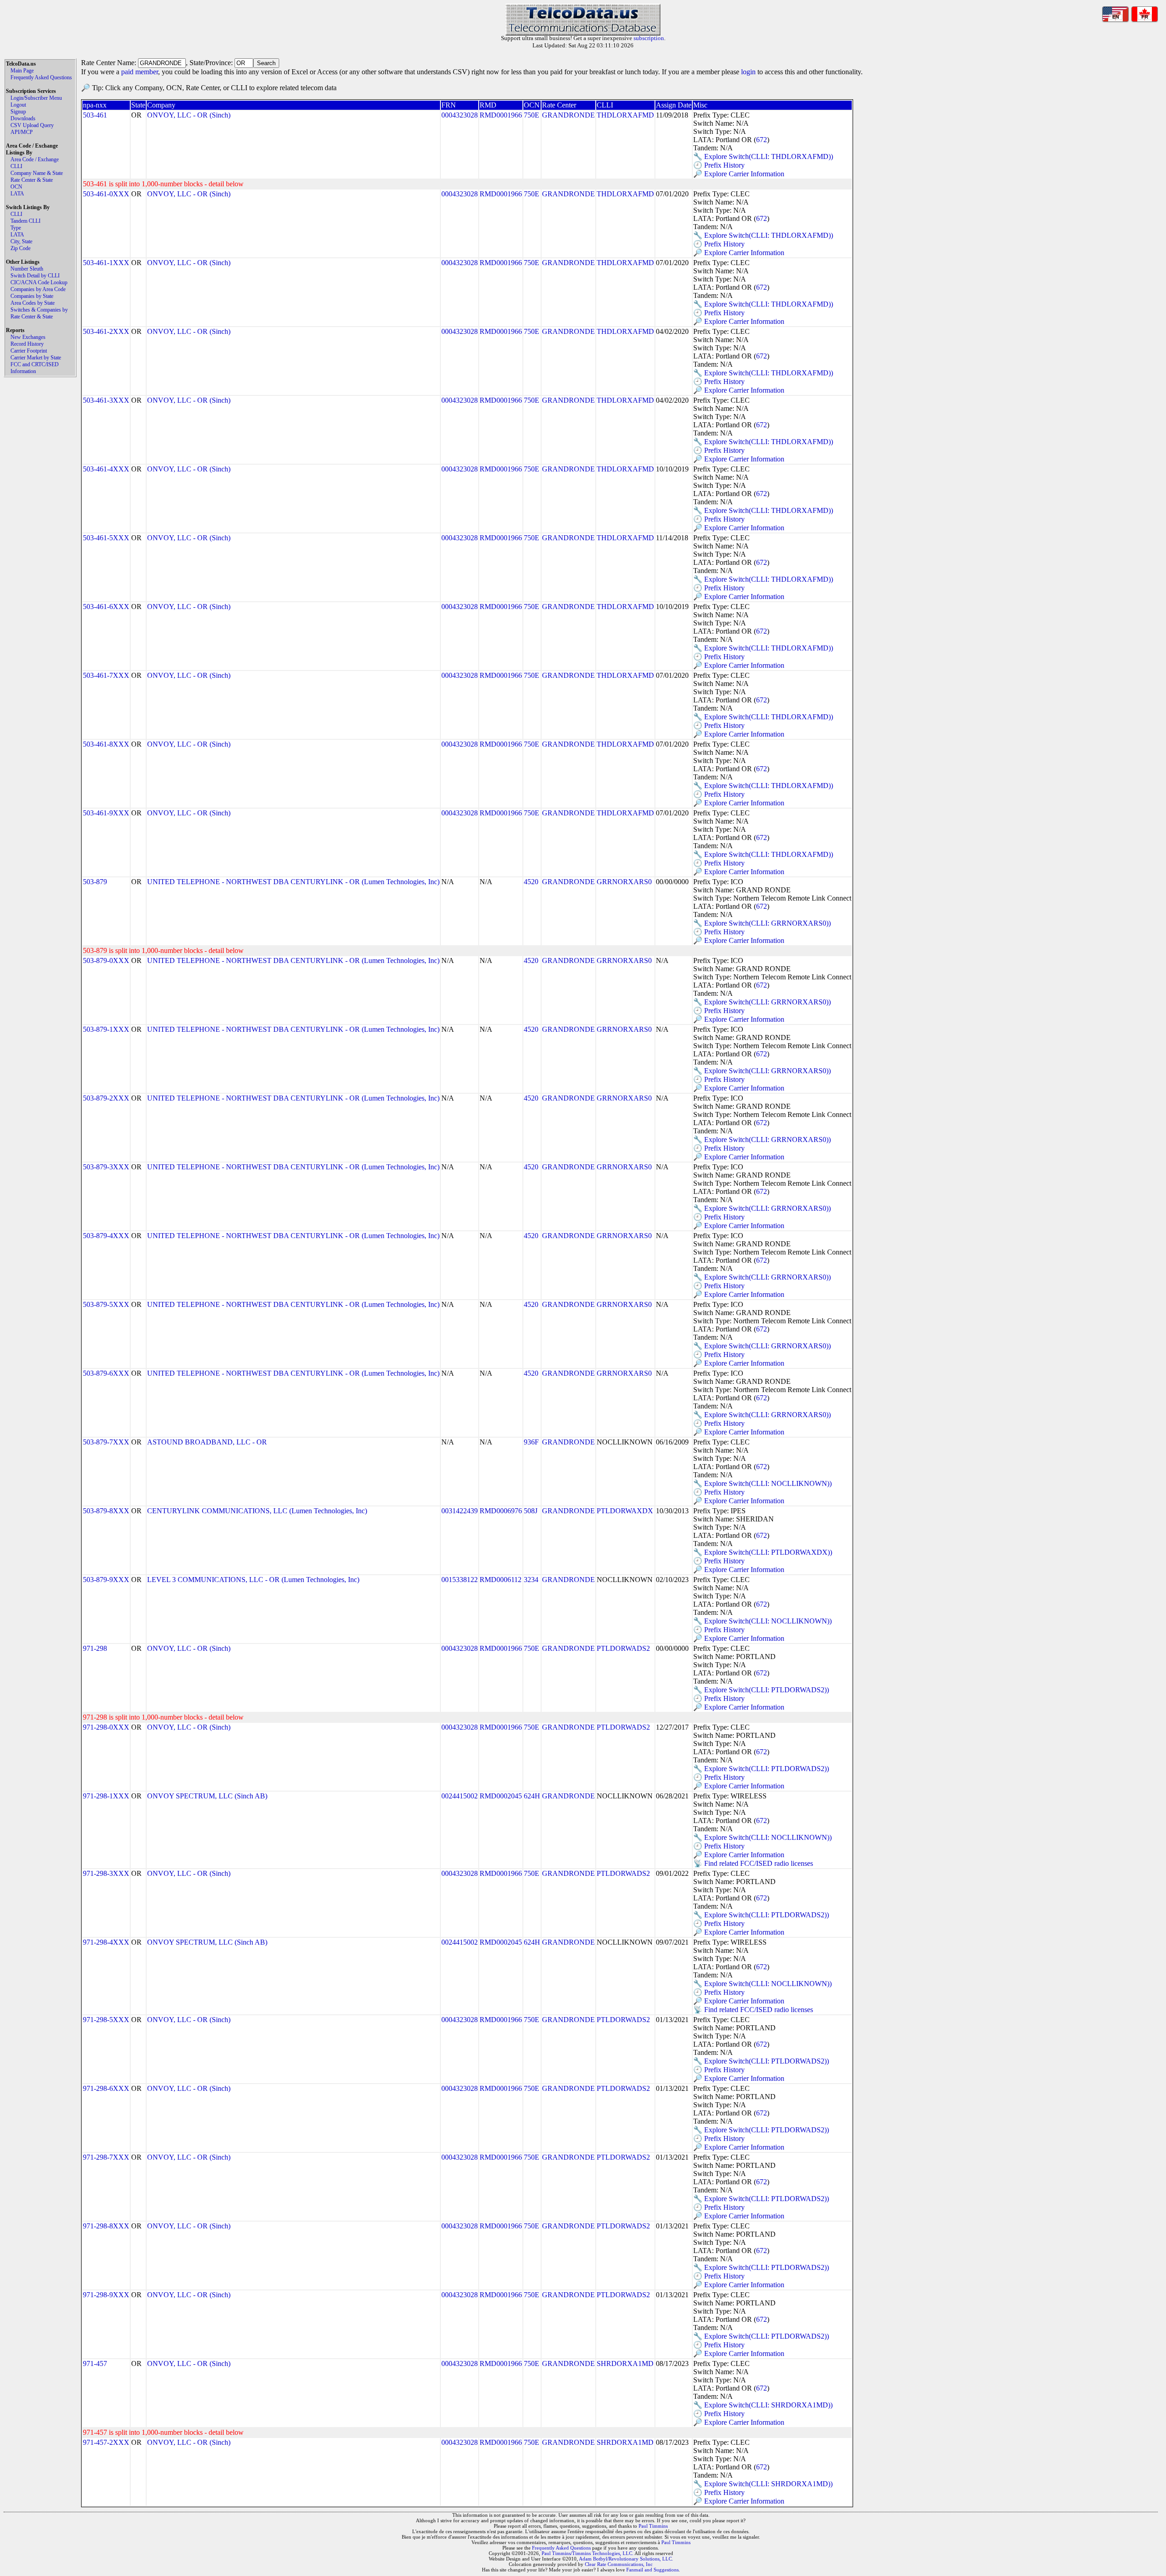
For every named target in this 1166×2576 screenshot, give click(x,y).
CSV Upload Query (32, 125)
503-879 (95, 882)
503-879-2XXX (106, 1098)
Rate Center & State (32, 180)
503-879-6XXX (106, 1373)
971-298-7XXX (106, 2157)
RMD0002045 (501, 1796)
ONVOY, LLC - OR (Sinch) (189, 115)
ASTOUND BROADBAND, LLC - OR (207, 1442)
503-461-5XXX (106, 538)
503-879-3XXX (106, 1167)
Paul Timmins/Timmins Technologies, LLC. (588, 2553)
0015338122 (460, 1580)
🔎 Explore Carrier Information (739, 174)
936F (531, 1442)
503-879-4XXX (106, 1236)
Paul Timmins (653, 2526)
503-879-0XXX (106, 960)
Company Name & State (37, 173)
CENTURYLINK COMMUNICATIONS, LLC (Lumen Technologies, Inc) (257, 1511)
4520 (531, 882)
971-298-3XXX (106, 1873)
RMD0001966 (501, 115)
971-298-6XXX (106, 2088)
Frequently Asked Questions (41, 77)
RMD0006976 (501, 1511)
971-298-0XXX (106, 1727)
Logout (18, 105)
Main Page (22, 71)
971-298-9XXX (106, 2295)
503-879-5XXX (106, 1304)
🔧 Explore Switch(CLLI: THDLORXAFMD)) (763, 156)
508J (531, 1511)
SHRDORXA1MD (625, 2363)
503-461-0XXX (106, 194)
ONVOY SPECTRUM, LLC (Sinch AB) (207, 1796)
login (748, 72)
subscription (649, 38)
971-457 (95, 2363)
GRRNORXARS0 (624, 882)
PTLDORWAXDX (625, 1511)
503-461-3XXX (106, 400)
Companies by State (32, 296)
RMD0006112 (501, 1580)
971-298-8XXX (106, 2226)
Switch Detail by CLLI (35, 276)
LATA (17, 194)
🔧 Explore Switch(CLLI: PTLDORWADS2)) (761, 1690)
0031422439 (460, 1511)
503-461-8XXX (106, 744)
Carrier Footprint (29, 351)
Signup (18, 112)
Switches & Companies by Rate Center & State (39, 313)
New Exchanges (28, 337)
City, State (21, 241)
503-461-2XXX (106, 331)
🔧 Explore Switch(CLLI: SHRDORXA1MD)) (763, 2405)
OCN (16, 187)
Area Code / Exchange (35, 159)
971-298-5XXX (106, 2020)
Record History (27, 344)
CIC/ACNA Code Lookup (39, 282)
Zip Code (20, 248)
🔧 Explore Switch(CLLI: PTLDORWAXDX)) (763, 1552)
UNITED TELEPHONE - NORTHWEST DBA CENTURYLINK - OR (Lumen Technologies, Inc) (293, 882)
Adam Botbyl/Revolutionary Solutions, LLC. (626, 2559)
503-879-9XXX (106, 1580)
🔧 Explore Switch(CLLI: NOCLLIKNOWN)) (762, 1483)
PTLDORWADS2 (623, 1648)
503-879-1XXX (106, 1029)
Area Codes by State (33, 303)
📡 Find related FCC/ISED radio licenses (753, 1863)
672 (762, 140)
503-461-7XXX (106, 675)
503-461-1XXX (106, 263)
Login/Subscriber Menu (36, 98)
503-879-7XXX (106, 1442)
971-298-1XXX (106, 1796)
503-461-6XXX (106, 607)
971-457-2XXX (106, 2442)
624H (532, 1796)
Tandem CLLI (26, 221)
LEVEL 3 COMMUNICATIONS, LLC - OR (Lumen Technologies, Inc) (253, 1580)
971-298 (95, 1648)
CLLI (16, 166)
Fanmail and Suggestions (652, 2570)
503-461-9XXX (106, 813)
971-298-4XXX (106, 1942)
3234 (531, 1580)
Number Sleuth (27, 269)
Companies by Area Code (38, 289)
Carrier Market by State (36, 358)
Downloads (23, 118)
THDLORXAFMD (625, 115)
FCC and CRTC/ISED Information (35, 368)
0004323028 (460, 115)
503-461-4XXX (106, 469)
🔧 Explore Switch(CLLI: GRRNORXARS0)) (762, 923)
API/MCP (22, 132)
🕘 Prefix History (719, 165)
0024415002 (460, 1796)
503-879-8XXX (106, 1511)
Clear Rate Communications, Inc (619, 2564)
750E (532, 115)
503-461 (95, 115)
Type (16, 228)
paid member (140, 72)
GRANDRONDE (568, 115)
